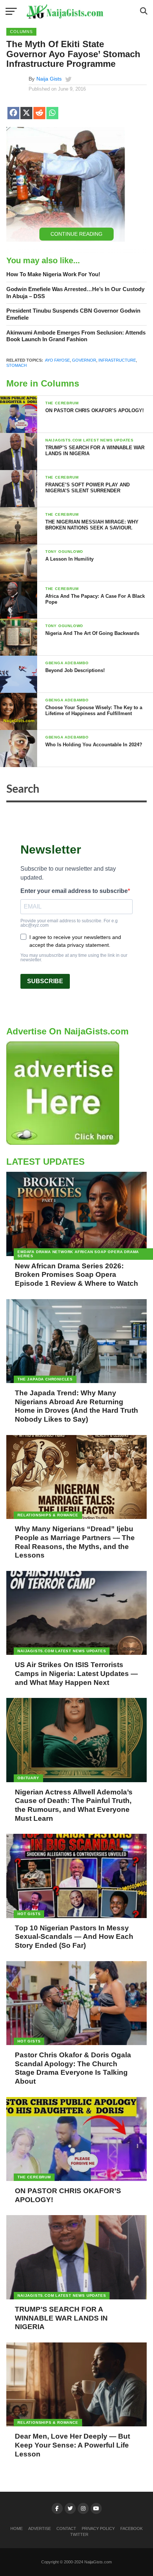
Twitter (79, 2534)
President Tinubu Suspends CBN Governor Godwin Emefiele (73, 314)
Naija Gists (49, 79)
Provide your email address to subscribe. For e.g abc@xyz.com (69, 923)
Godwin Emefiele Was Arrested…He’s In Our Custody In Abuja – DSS (75, 293)
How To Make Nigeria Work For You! (53, 274)
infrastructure (117, 360)
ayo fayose (57, 360)
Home (17, 2528)
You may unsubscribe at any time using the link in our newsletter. (74, 958)
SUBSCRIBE (45, 981)
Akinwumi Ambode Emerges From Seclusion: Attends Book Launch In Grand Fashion (76, 336)
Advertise (40, 2528)
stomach (17, 365)
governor (84, 360)
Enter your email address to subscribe (74, 891)
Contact (66, 2528)
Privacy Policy (98, 2528)
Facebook (131, 2528)
